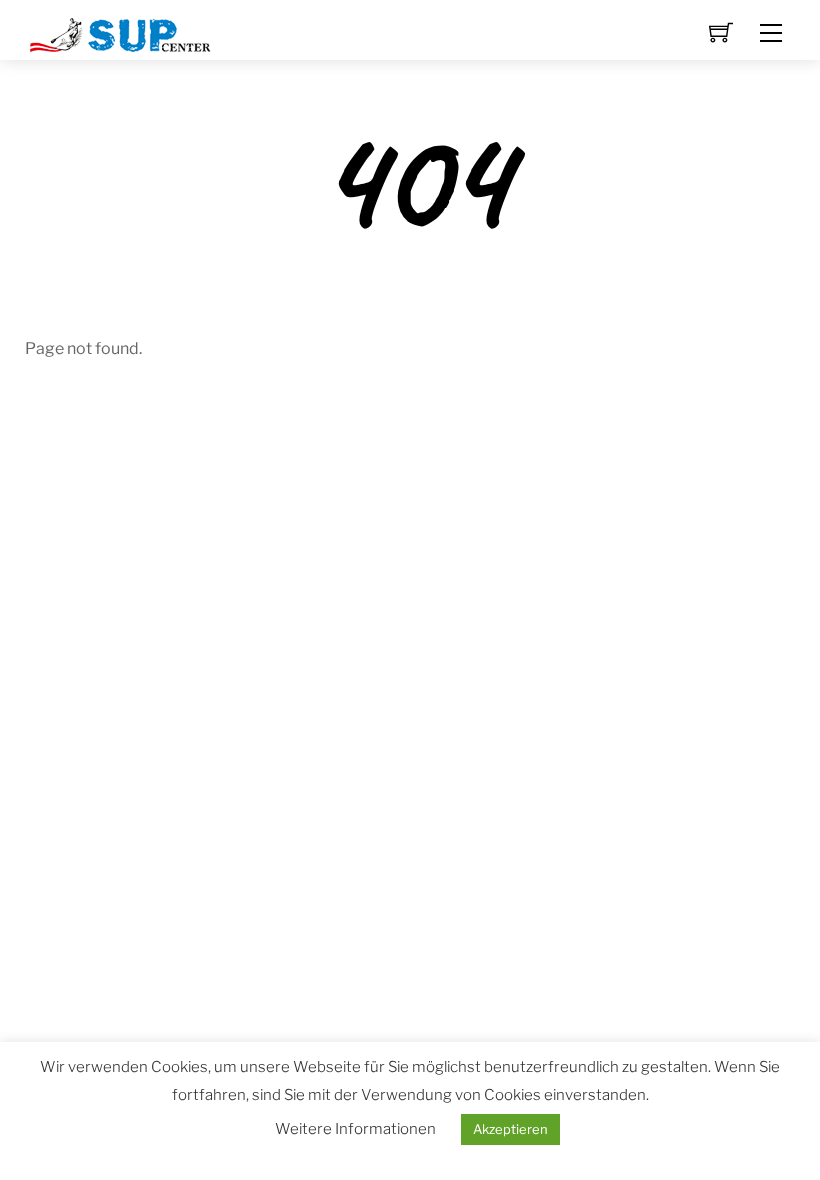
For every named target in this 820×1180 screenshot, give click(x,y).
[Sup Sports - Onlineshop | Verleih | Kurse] (121, 32)
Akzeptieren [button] (510, 1129)
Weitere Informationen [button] (355, 1129)
